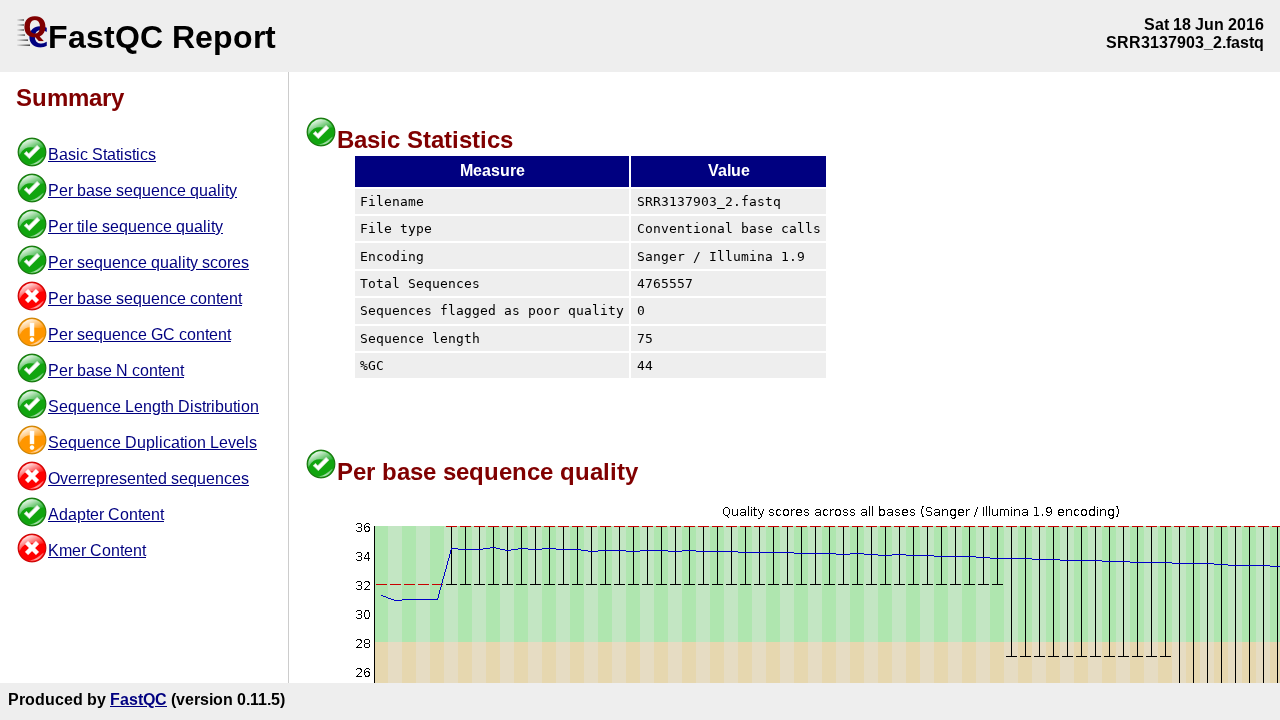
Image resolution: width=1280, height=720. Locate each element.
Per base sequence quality (142, 190)
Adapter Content (106, 514)
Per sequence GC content (139, 334)
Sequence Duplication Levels (152, 442)
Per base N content (116, 370)
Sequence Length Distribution (153, 406)
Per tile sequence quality (135, 226)
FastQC (138, 699)
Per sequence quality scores (148, 262)
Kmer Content (97, 550)
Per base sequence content (145, 298)
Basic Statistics (102, 154)
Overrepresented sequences (148, 478)
